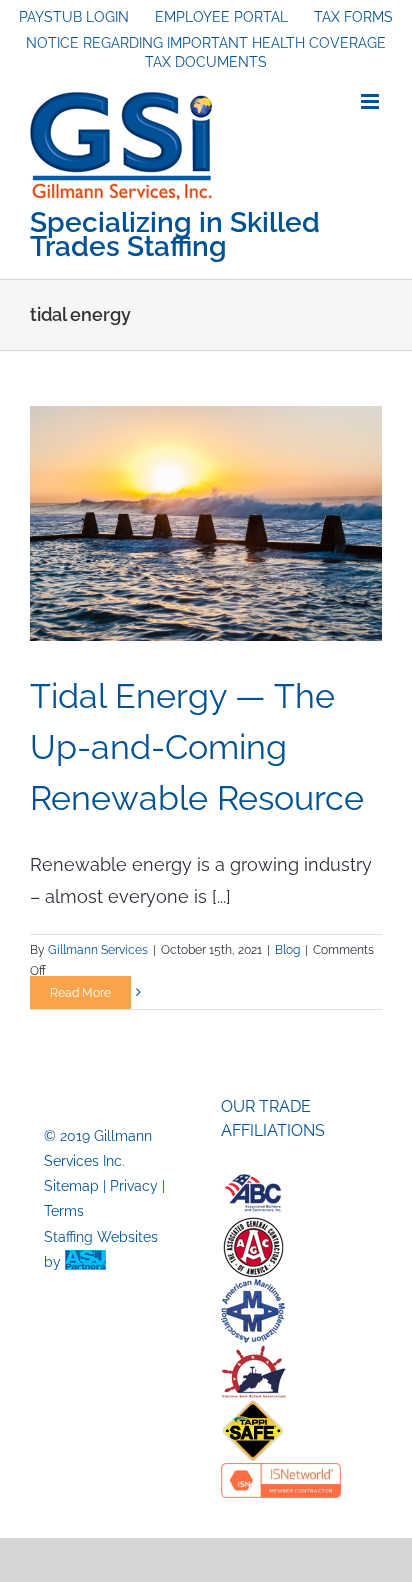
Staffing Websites (101, 1237)
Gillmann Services (98, 950)
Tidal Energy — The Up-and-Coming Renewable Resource (197, 747)
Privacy (134, 1186)
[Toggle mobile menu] (371, 101)
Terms (64, 1211)
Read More (80, 993)
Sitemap (71, 1186)
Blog (287, 950)
